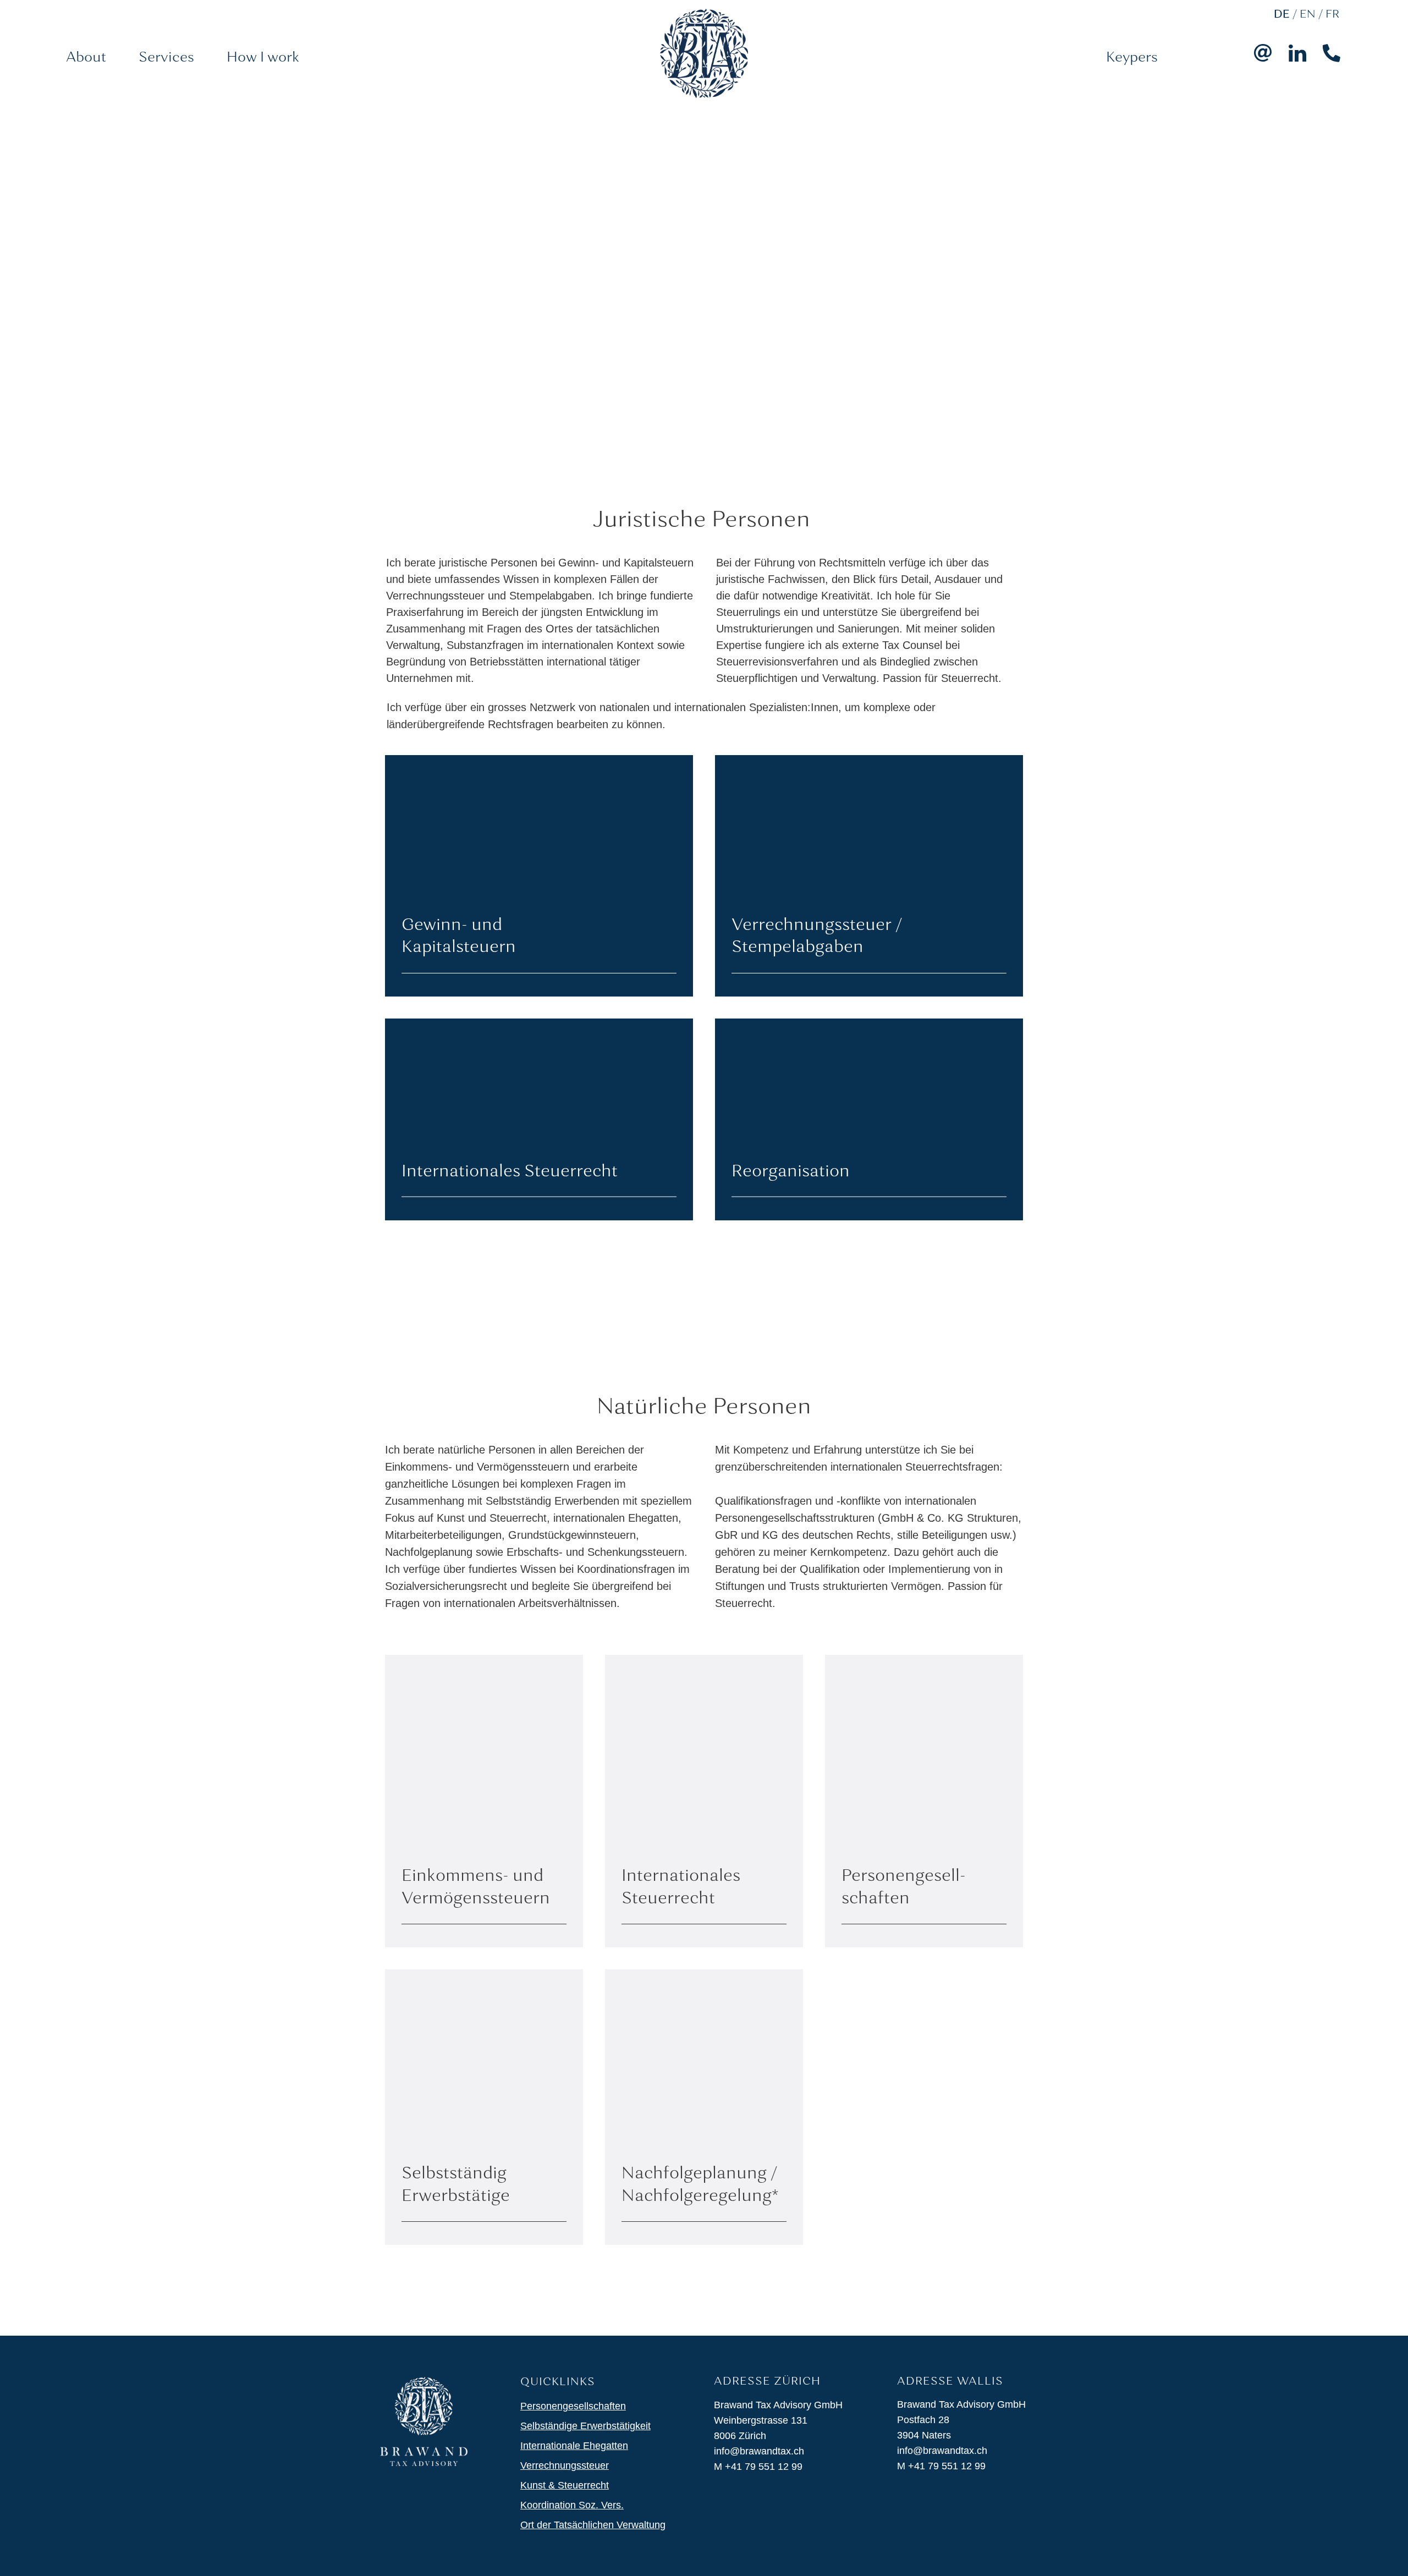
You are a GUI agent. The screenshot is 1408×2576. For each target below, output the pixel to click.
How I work (263, 58)
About (86, 58)
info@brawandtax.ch (759, 2451)
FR (1332, 15)
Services (166, 58)
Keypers (1132, 58)
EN (1308, 15)
